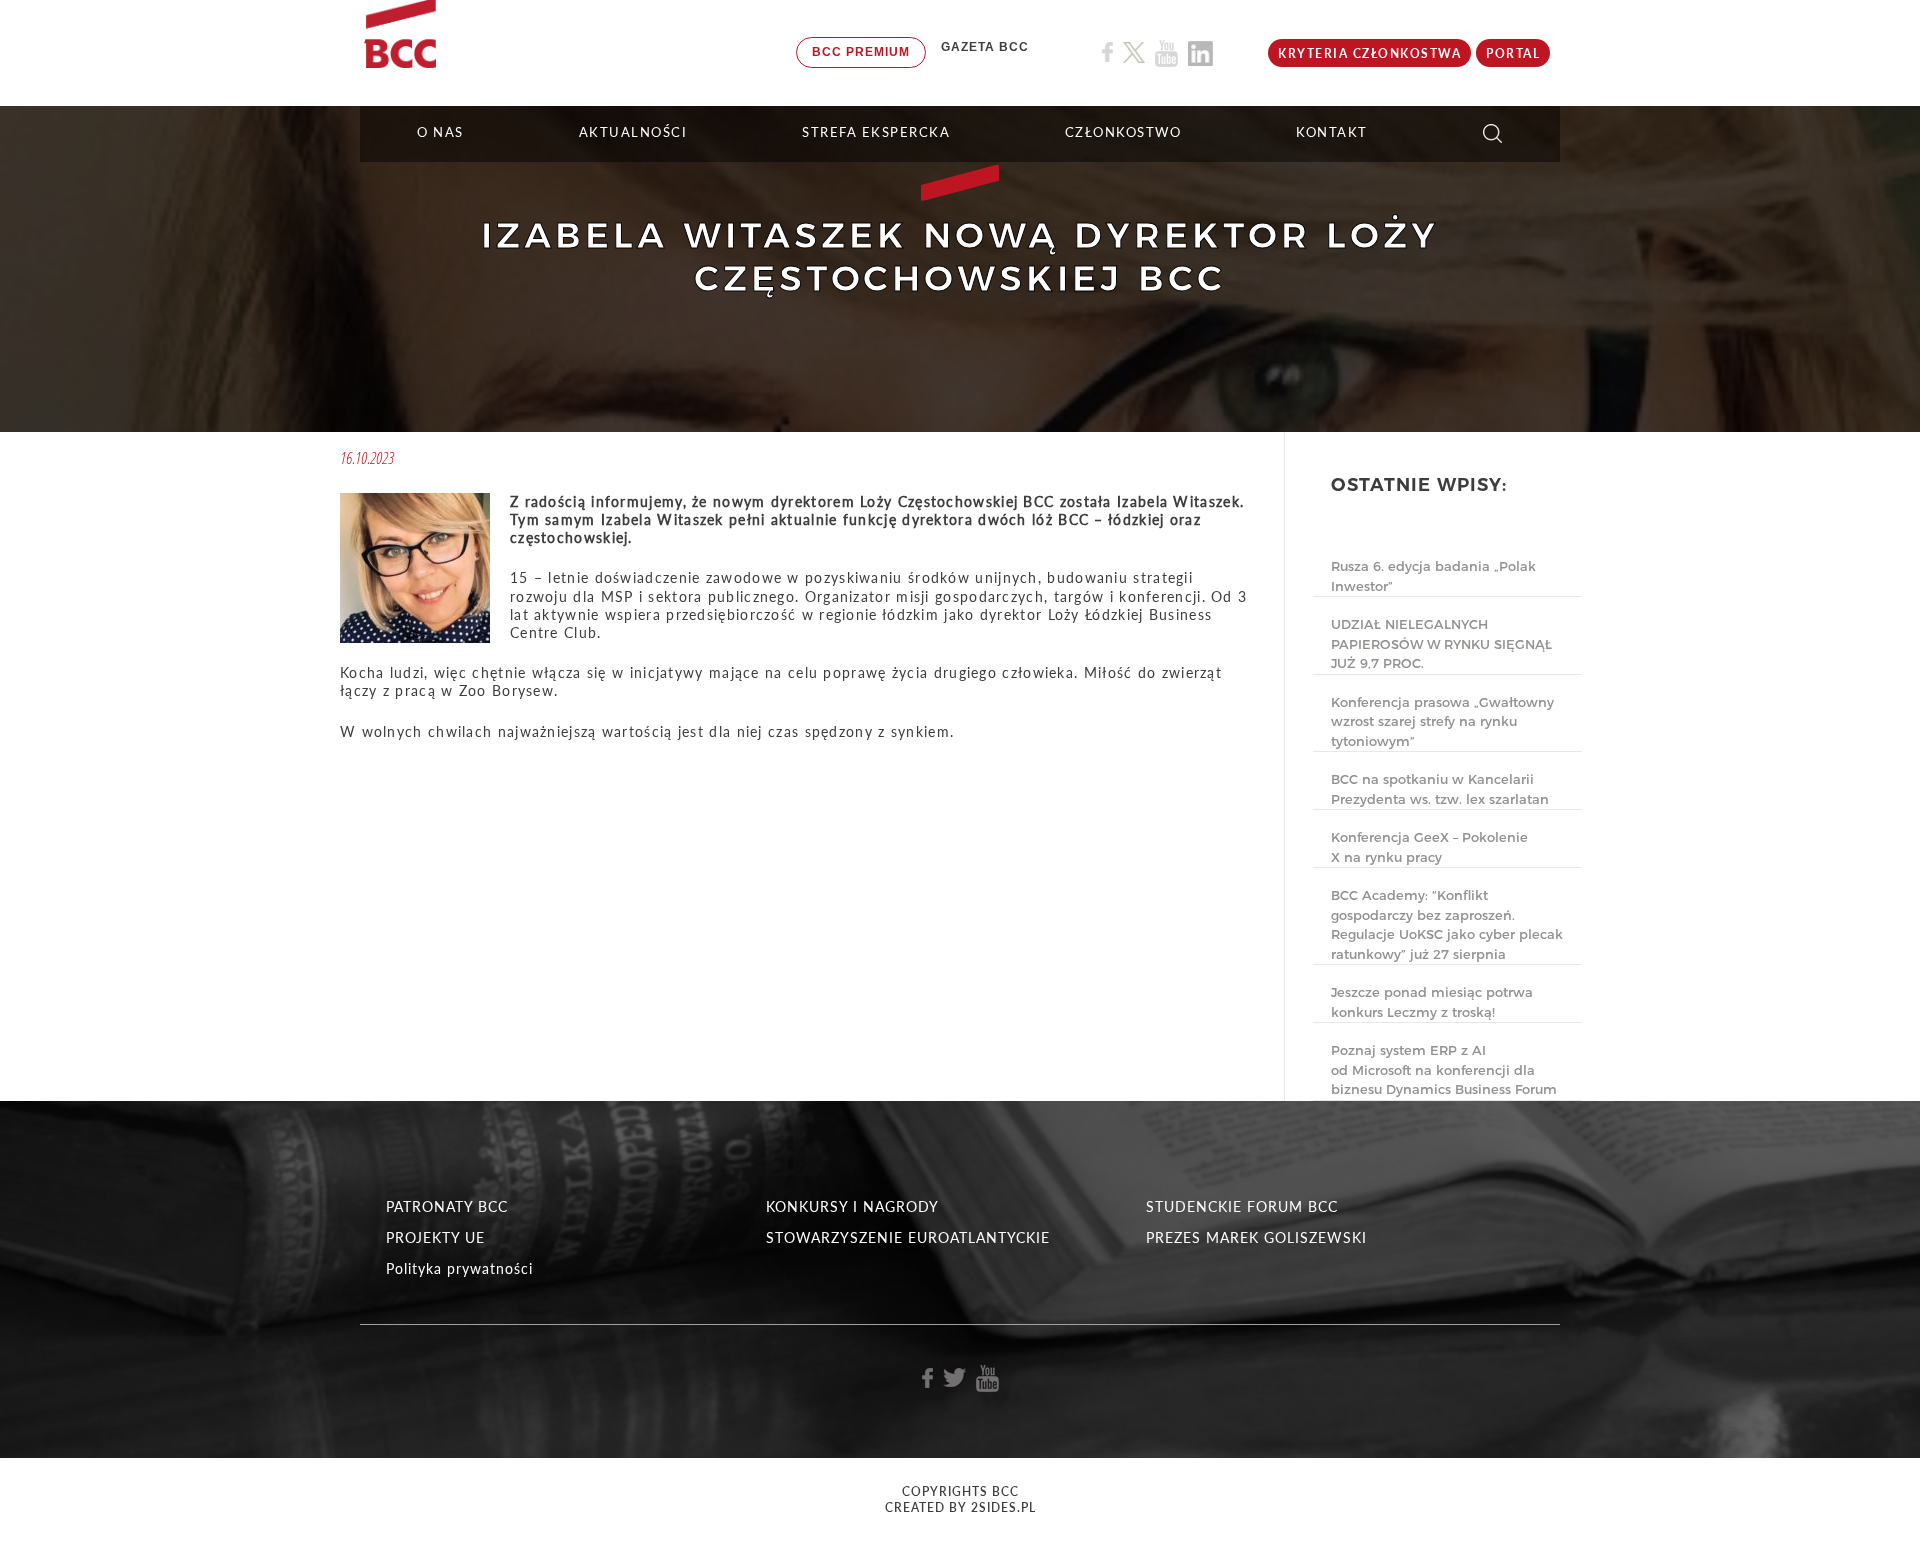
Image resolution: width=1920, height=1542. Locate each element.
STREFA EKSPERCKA (876, 132)
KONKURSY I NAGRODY (852, 1206)
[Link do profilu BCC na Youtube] (1166, 53)
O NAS (440, 132)
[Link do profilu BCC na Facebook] (1107, 52)
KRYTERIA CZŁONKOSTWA (1369, 53)
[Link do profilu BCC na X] (1134, 53)
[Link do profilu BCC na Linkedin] (1200, 53)
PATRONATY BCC (447, 1206)
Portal (1513, 53)
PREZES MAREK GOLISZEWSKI (1256, 1237)
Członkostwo (1123, 132)
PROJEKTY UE (435, 1237)
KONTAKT (1332, 132)
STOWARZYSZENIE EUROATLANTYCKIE (908, 1237)
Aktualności (633, 132)
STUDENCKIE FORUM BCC (1242, 1206)
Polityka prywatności (459, 1268)
